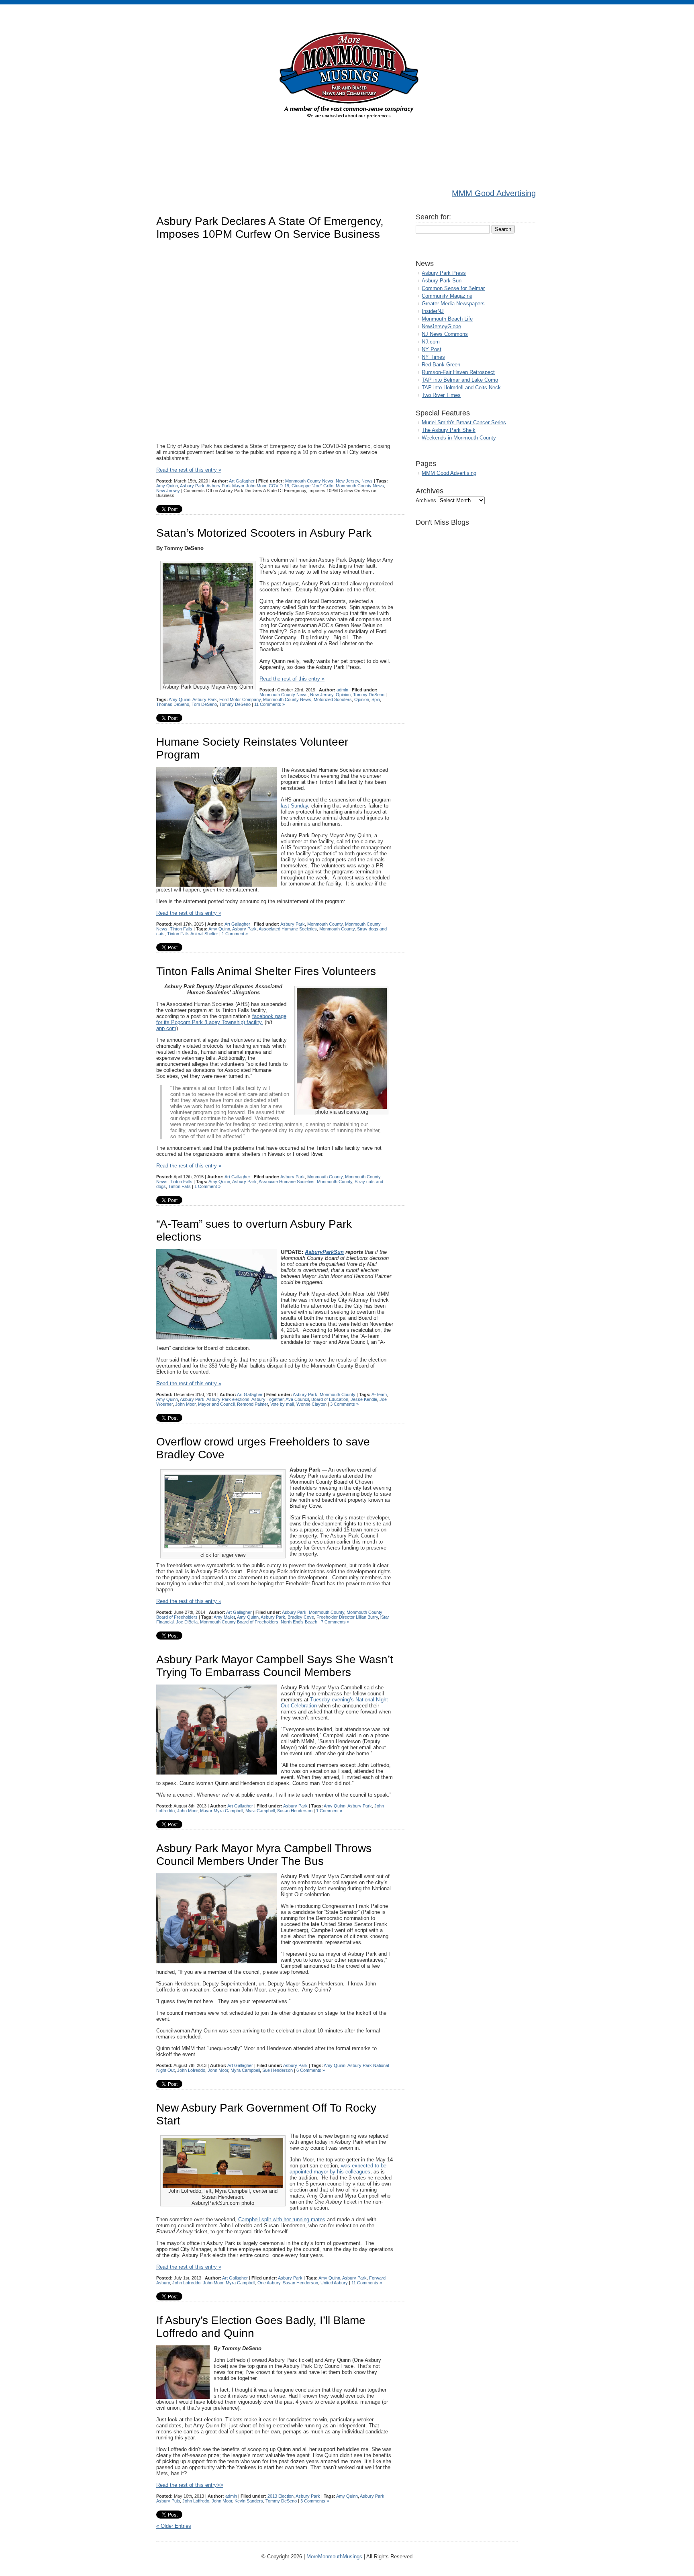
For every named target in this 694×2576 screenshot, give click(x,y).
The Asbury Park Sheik (449, 430)
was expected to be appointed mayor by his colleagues (338, 2169)
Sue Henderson (278, 2070)
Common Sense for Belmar (453, 288)
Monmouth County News (309, 481)
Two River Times (441, 395)
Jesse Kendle (364, 1399)
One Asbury (269, 2283)
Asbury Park (192, 486)
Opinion (343, 695)
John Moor (185, 1404)
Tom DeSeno (204, 704)
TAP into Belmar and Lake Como (460, 380)
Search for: (433, 217)
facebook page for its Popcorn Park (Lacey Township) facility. (221, 1019)
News (367, 481)
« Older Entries (174, 2526)
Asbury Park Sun (442, 281)
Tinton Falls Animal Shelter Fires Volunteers (266, 971)
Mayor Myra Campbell (221, 1811)
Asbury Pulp (168, 2501)
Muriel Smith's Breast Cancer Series (464, 422)
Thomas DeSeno (173, 704)
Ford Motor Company (240, 699)
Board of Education (330, 1399)
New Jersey (347, 481)
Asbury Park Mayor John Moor (236, 486)
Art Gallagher (242, 481)
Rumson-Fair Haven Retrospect (458, 372)
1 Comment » (235, 934)
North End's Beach (299, 1622)
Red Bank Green (441, 365)
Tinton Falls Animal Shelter (193, 934)
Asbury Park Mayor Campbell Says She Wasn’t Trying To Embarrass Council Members (275, 1666)
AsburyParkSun (324, 1252)
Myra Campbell (260, 1811)
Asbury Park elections (228, 1399)
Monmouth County (325, 924)
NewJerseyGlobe (441, 326)
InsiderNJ (433, 311)
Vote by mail (282, 1404)
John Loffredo (196, 2501)
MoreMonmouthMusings (334, 2557)
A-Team (379, 1394)
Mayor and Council (216, 1404)
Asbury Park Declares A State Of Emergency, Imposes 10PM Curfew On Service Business (270, 228)
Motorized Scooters (333, 699)
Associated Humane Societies (288, 929)
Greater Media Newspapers (453, 304)
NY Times (433, 357)
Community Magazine (447, 296)
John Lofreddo (191, 2070)
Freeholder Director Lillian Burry (347, 1617)
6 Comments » (311, 2070)
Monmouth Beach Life (447, 319)
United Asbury (334, 2283)
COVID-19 (279, 486)
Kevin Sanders (249, 2501)
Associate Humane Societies (287, 1182)
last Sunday (294, 806)
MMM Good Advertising (494, 193)
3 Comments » (344, 1404)
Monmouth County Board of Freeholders (239, 1622)
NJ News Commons (445, 334)
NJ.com (431, 342)
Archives (426, 500)
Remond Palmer (252, 1404)
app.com (166, 1028)
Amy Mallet (224, 1617)
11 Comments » (269, 704)
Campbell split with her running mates (282, 2219)
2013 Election (281, 2496)
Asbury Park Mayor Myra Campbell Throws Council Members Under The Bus (264, 1855)
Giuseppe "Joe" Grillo (312, 486)
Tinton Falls (181, 929)
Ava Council (297, 1399)
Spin (376, 699)
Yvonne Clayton (311, 1404)
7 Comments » (335, 1622)
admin (342, 690)
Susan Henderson (295, 1811)
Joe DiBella (187, 1622)
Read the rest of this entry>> (190, 2485)
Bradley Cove (301, 1617)
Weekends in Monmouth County (459, 438)
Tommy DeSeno (369, 695)
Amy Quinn (167, 486)
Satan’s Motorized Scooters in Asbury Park (264, 533)
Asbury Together (267, 1399)
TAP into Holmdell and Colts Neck (461, 387)
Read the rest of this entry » (189, 470)
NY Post (432, 349)
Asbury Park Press (444, 273)
